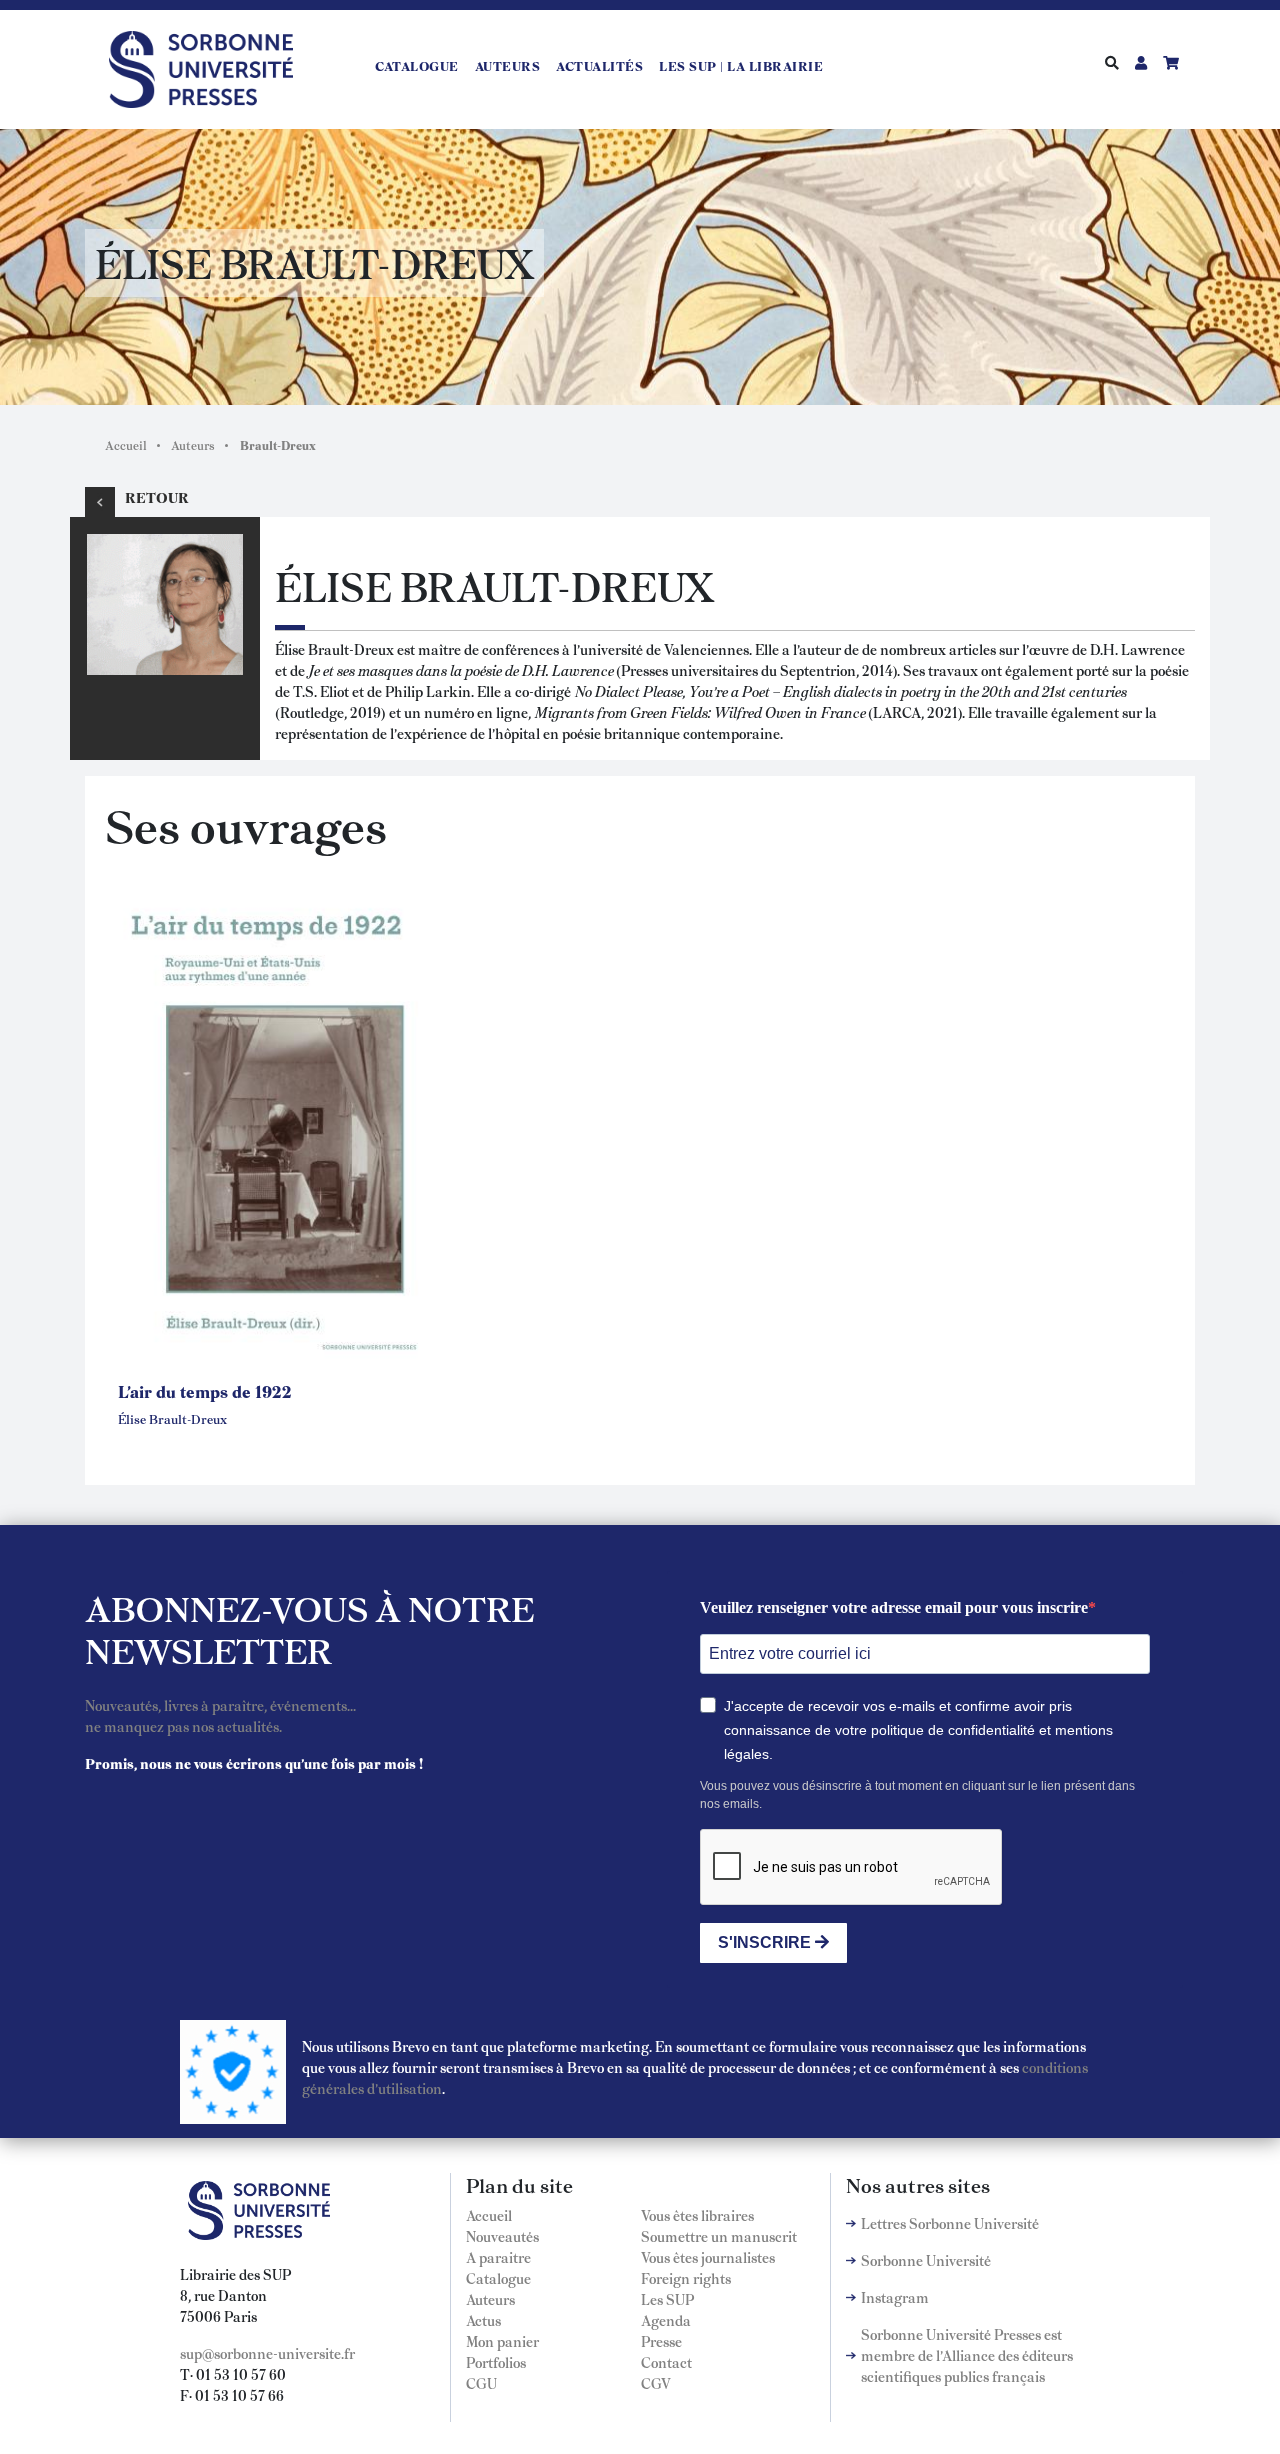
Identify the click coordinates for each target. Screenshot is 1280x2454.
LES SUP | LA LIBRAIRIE (741, 66)
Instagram (895, 2297)
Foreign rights (686, 2278)
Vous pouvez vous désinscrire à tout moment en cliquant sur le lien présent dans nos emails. (917, 1795)
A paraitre (498, 2257)
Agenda (666, 2320)
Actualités (599, 66)
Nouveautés (502, 2236)
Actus (483, 2320)
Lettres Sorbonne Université (950, 2223)
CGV (656, 2383)
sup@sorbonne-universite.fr (267, 2353)
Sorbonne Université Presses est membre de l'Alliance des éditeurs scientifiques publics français (967, 2355)
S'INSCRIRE (766, 1942)
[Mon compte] (1141, 62)
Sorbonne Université (926, 2260)
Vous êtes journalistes (708, 2257)
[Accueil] (209, 66)
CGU (481, 2383)
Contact (666, 2362)
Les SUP (667, 2299)
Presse (661, 2341)
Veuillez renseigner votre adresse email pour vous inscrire (894, 1607)
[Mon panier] (1171, 62)
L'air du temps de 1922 (205, 1391)
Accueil (126, 445)
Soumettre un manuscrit (719, 2236)
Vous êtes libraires (697, 2215)
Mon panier (502, 2341)
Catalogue (417, 66)
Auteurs (508, 66)
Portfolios (496, 2362)
